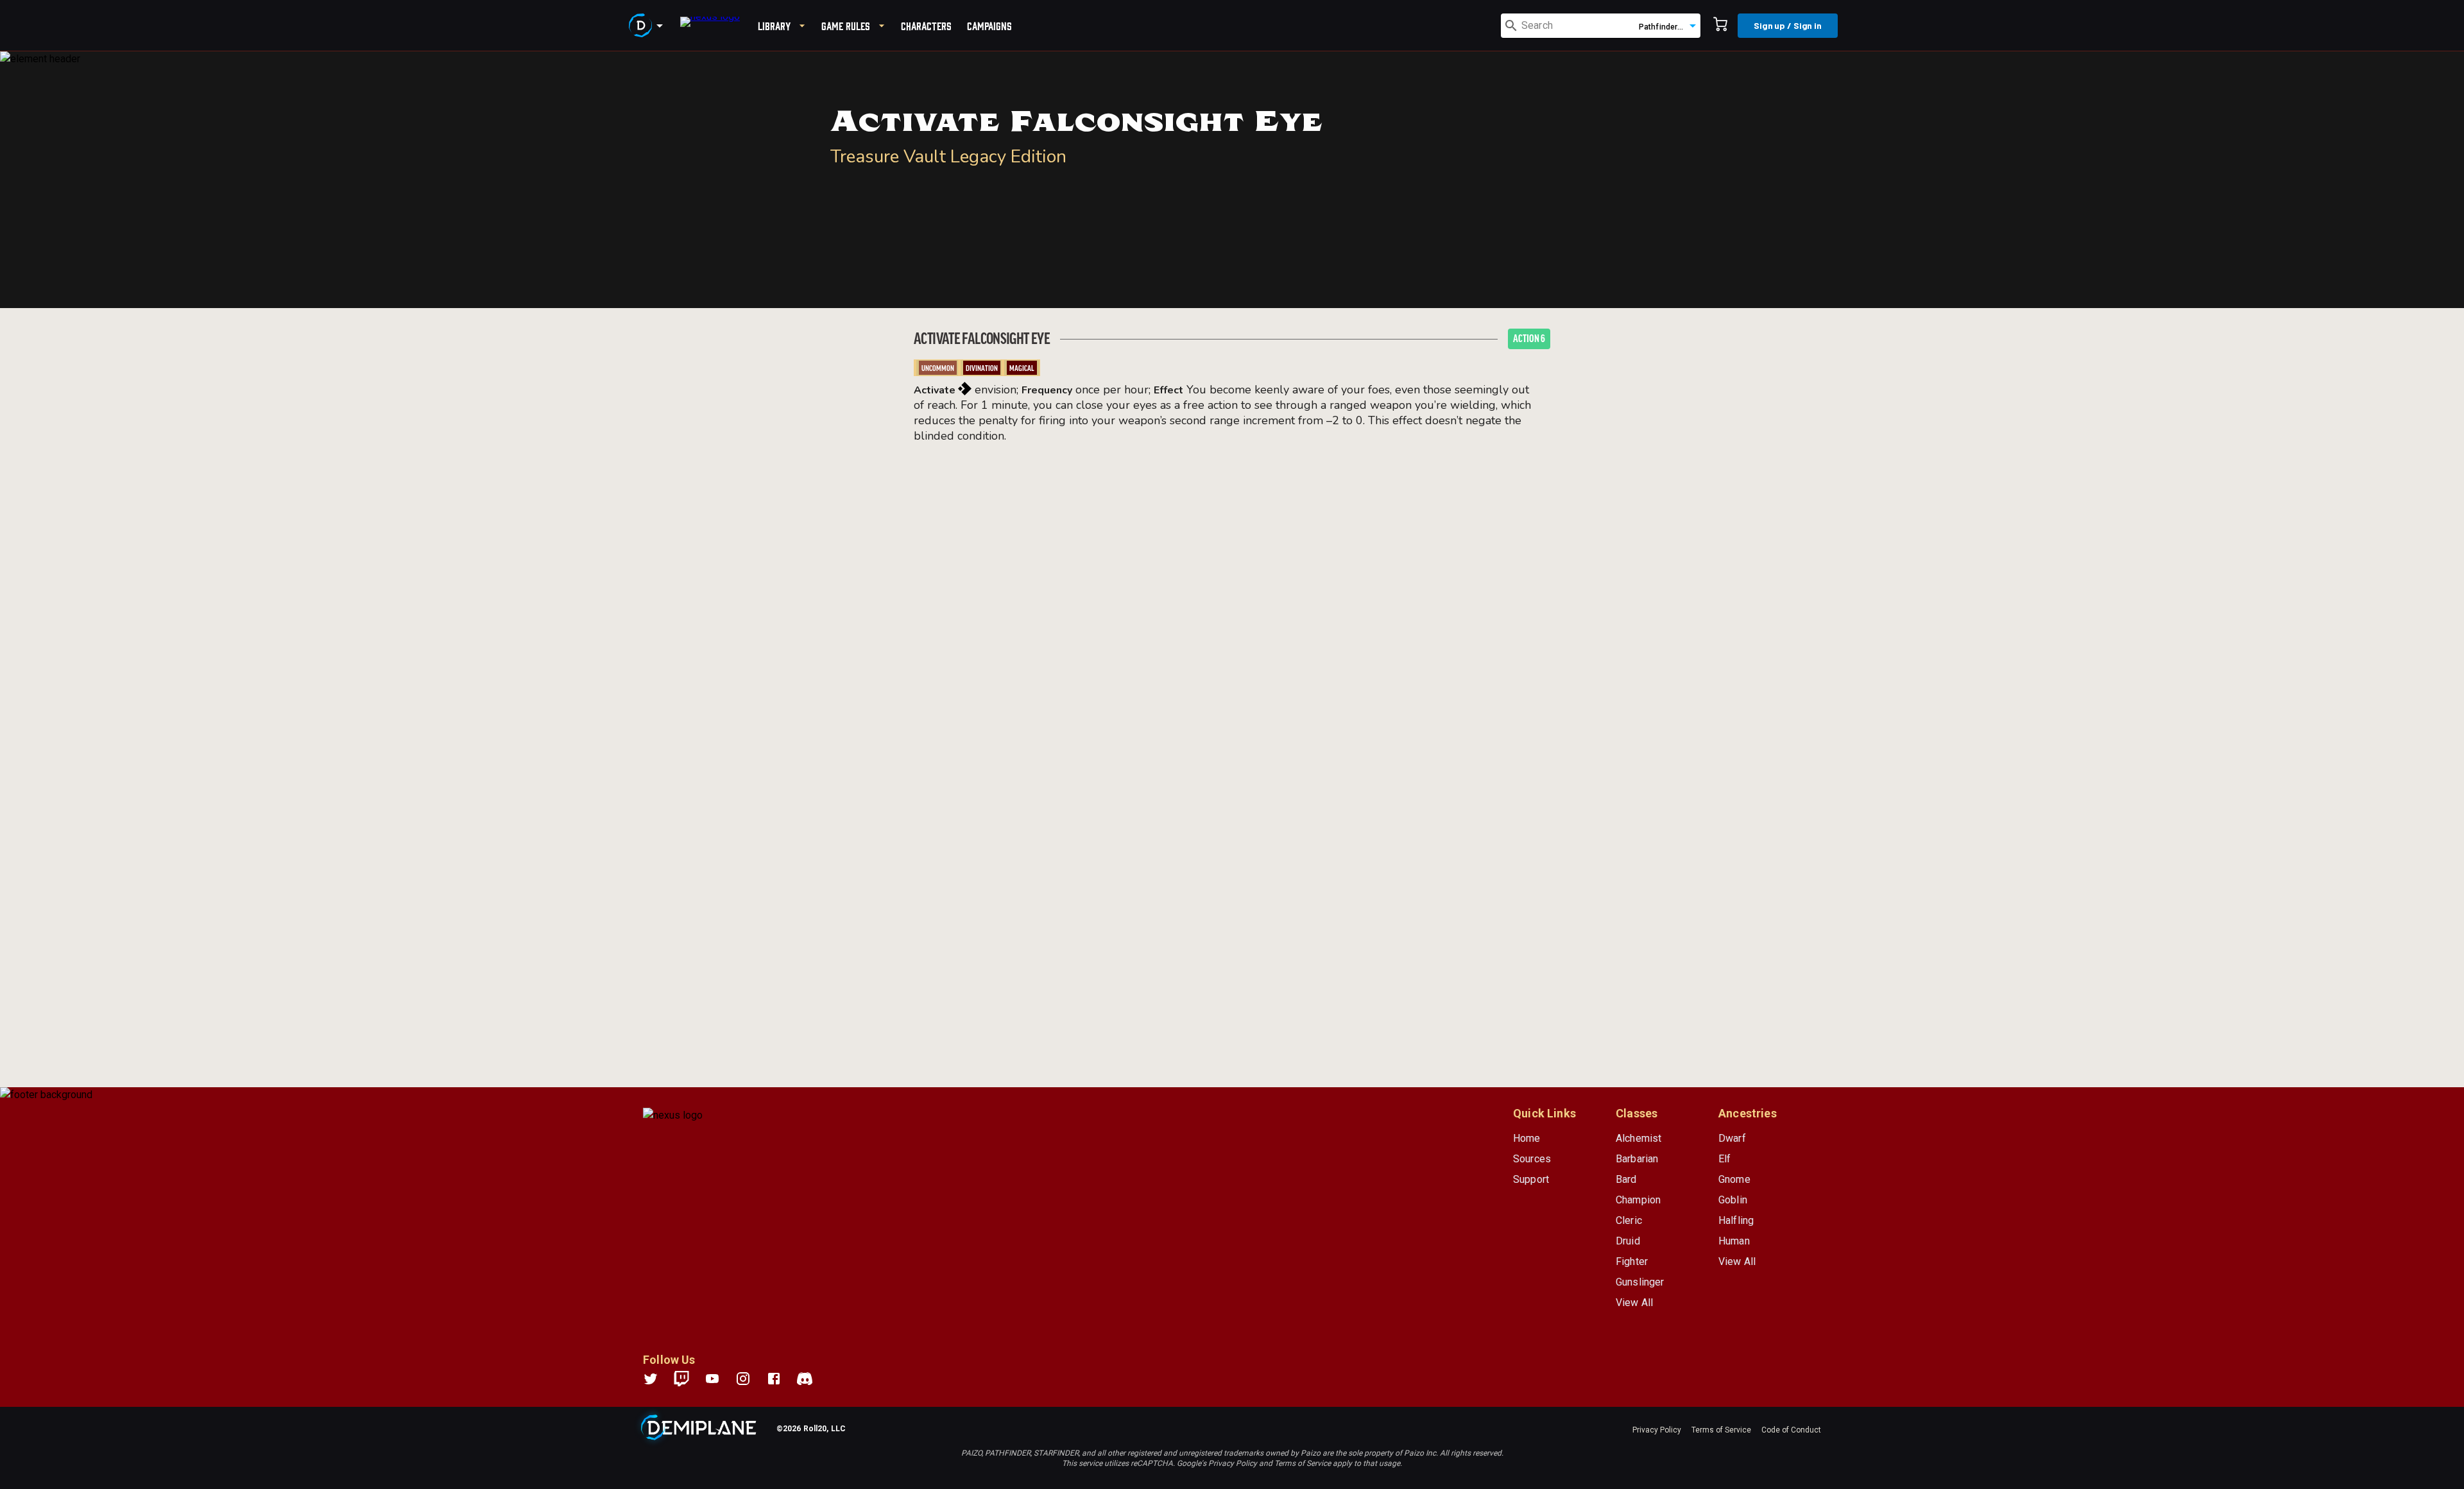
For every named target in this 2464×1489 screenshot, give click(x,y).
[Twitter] (658, 1379)
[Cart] (1720, 26)
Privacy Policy (1657, 1430)
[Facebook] (782, 1379)
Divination (982, 368)
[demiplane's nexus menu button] (648, 26)
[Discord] (805, 1379)
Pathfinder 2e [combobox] (1664, 27)
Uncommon (938, 368)
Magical (1022, 368)
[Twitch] (681, 1379)
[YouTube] (720, 1379)
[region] (1232, 770)
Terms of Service (1721, 1430)
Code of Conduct (1791, 1430)
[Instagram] (751, 1379)
